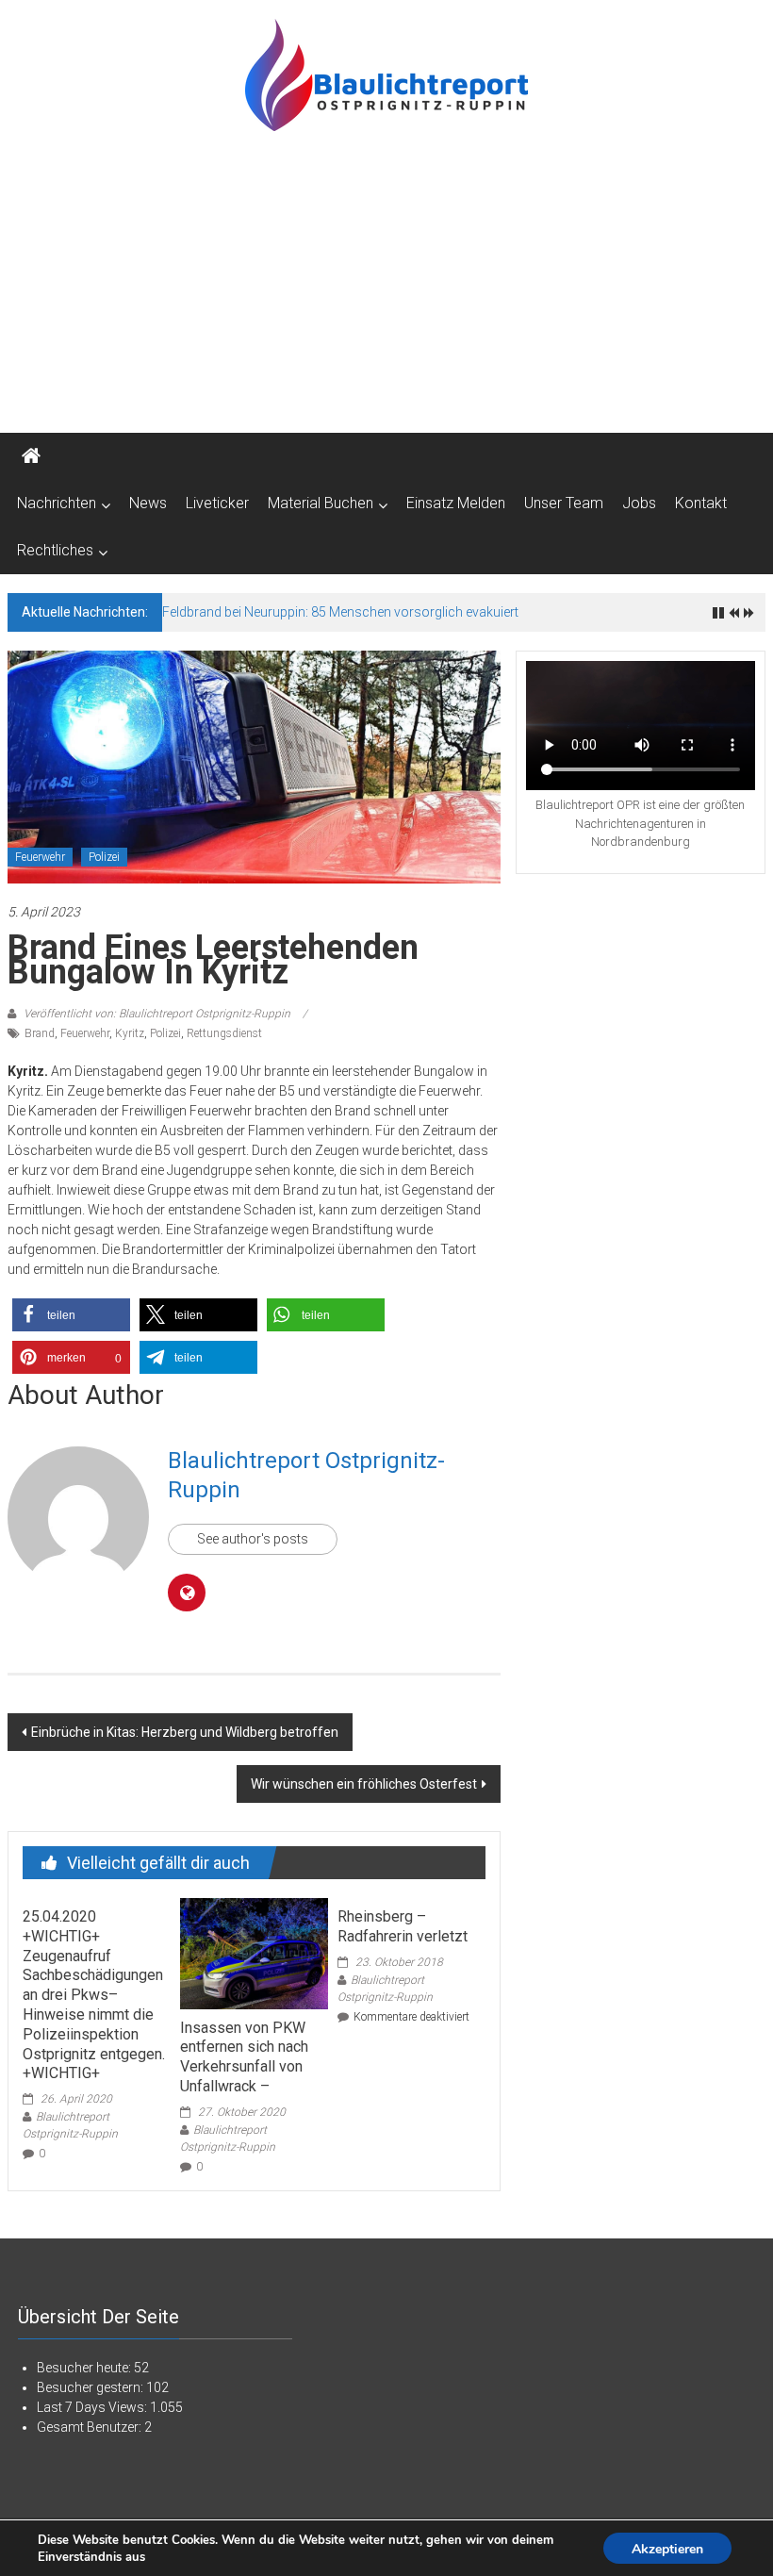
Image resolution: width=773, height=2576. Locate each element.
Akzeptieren (667, 2549)
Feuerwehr (40, 857)
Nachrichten (57, 503)
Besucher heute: (85, 2368)
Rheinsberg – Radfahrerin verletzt (403, 1926)
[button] (71, 1315)
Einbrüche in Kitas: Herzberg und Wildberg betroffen (185, 1732)
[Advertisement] (386, 291)
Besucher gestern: (91, 2387)
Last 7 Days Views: (93, 2407)
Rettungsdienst (224, 1033)
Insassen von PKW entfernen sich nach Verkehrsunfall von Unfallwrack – (244, 2057)
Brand (40, 1033)
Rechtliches (55, 550)
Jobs (639, 503)
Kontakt (701, 503)
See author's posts (253, 1539)
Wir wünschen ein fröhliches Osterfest (364, 1784)
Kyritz (130, 1033)
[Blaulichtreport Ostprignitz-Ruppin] (31, 456)
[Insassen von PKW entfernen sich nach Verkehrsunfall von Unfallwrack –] (254, 1952)
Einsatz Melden (456, 503)
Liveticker (217, 503)
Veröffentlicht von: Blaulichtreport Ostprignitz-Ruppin (157, 1014)
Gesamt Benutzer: (90, 2427)
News (148, 503)
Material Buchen (321, 503)
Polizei (104, 857)
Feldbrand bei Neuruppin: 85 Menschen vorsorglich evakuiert (340, 612)
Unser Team (564, 503)
